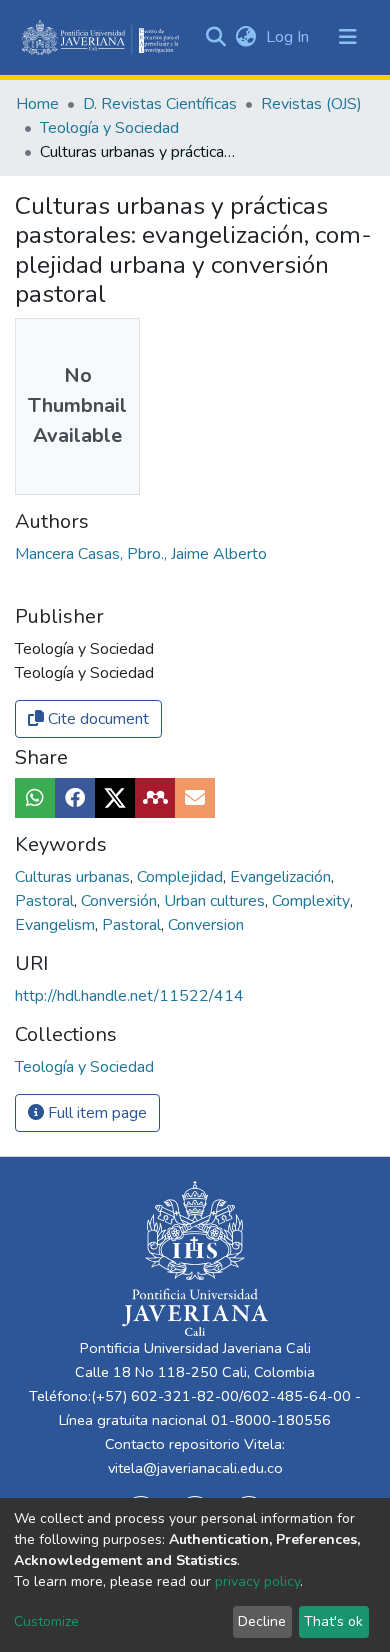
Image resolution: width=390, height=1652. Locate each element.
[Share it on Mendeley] (155, 798)
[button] (245, 37)
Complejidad (182, 877)
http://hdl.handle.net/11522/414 (129, 996)
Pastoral (46, 901)
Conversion (206, 925)
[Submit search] (215, 37)
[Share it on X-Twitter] (115, 798)
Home (37, 104)
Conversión (121, 901)
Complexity (313, 901)
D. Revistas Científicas (160, 104)
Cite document (96, 719)
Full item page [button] (95, 1113)
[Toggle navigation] (348, 37)
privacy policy (257, 1581)
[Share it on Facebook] (75, 798)
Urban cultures (216, 901)
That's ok (333, 1621)
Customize (46, 1621)
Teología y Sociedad (109, 128)
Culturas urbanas (74, 877)
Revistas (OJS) (311, 104)
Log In (289, 37)
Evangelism (57, 925)
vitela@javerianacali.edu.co (195, 1468)
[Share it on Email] (195, 798)
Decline (262, 1621)
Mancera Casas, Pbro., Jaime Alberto (141, 554)
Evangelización (282, 877)
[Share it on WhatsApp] (35, 798)
